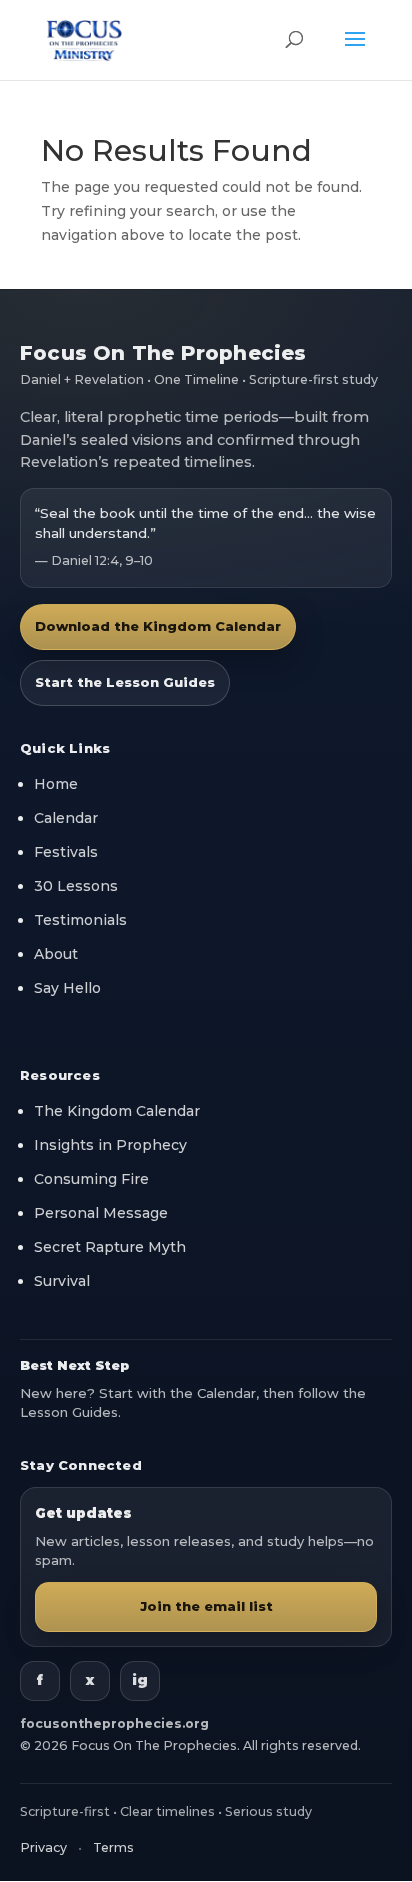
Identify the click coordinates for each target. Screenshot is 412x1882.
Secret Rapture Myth (110, 1247)
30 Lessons (76, 886)
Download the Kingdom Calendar (158, 626)
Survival (62, 1281)
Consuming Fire (91, 1179)
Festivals (66, 852)
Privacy (43, 1847)
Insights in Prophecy (110, 1145)
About (56, 954)
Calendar (66, 818)
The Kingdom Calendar (117, 1111)
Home (56, 784)
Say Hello (67, 988)
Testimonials (80, 920)
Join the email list (206, 1606)
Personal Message (101, 1213)
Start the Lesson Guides (125, 682)
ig (140, 1680)
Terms (113, 1847)
